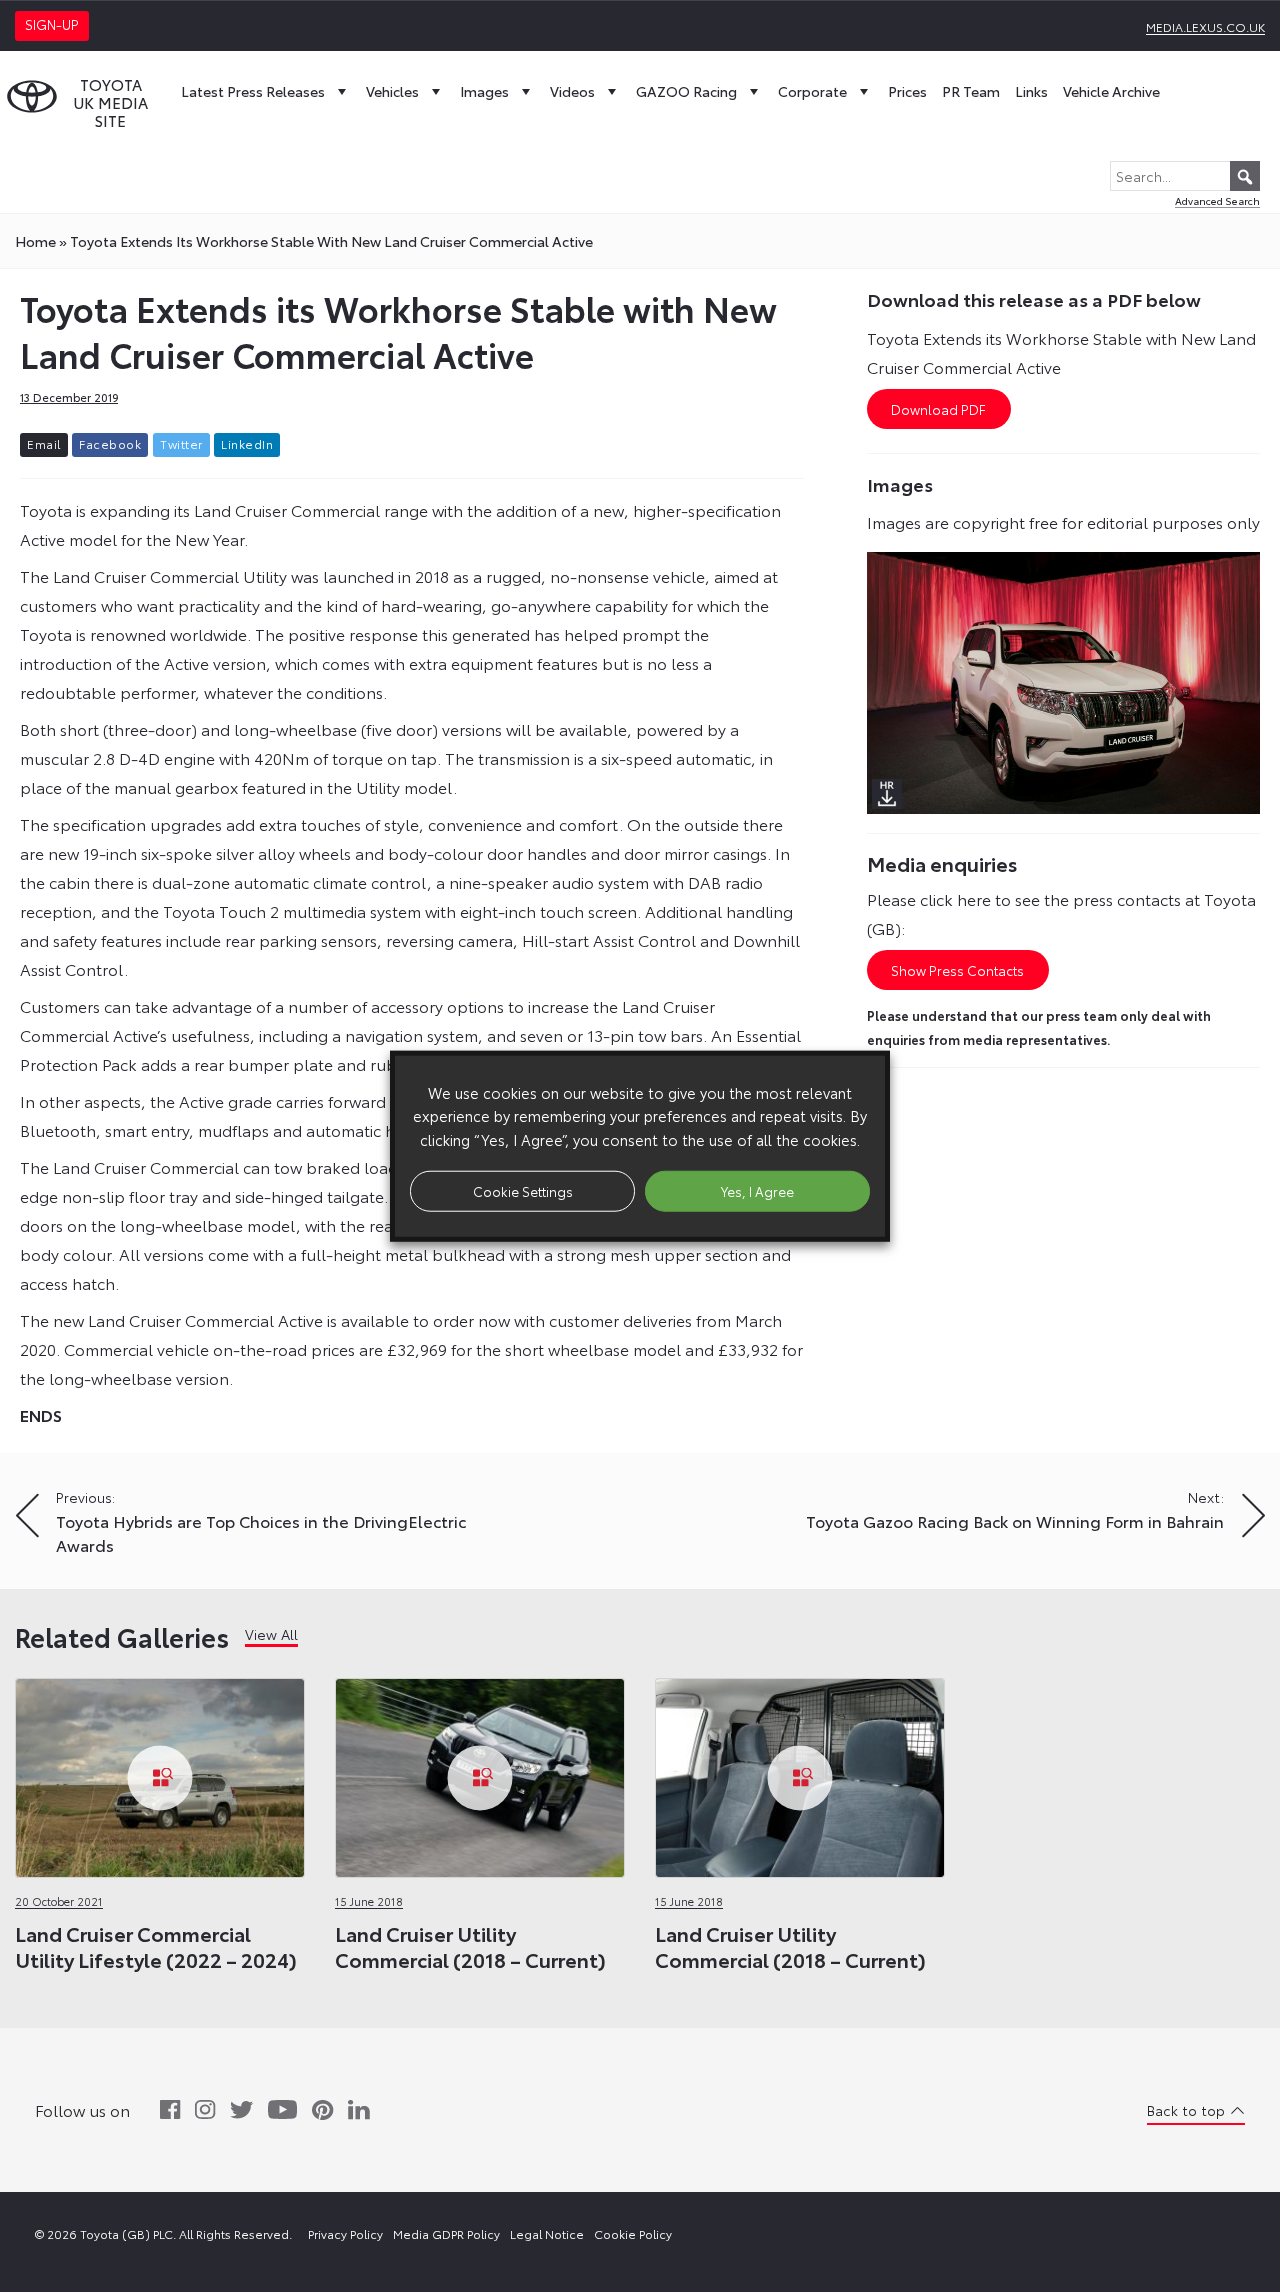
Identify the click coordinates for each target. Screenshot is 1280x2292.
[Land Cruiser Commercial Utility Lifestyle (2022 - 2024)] (160, 1772)
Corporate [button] (812, 91)
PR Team (971, 91)
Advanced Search (1217, 200)
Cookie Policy (633, 2233)
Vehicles (392, 91)
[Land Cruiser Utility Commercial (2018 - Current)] (480, 1772)
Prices (907, 91)
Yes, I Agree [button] (757, 1190)
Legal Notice (547, 2233)
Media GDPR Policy (446, 2233)
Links (1031, 91)
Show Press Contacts (957, 970)
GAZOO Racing (686, 91)
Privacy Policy (345, 2233)
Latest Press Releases (253, 91)
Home (35, 241)
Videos (572, 91)
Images (484, 91)
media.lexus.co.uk (1205, 26)
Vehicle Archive (1111, 91)
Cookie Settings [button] (523, 1190)
